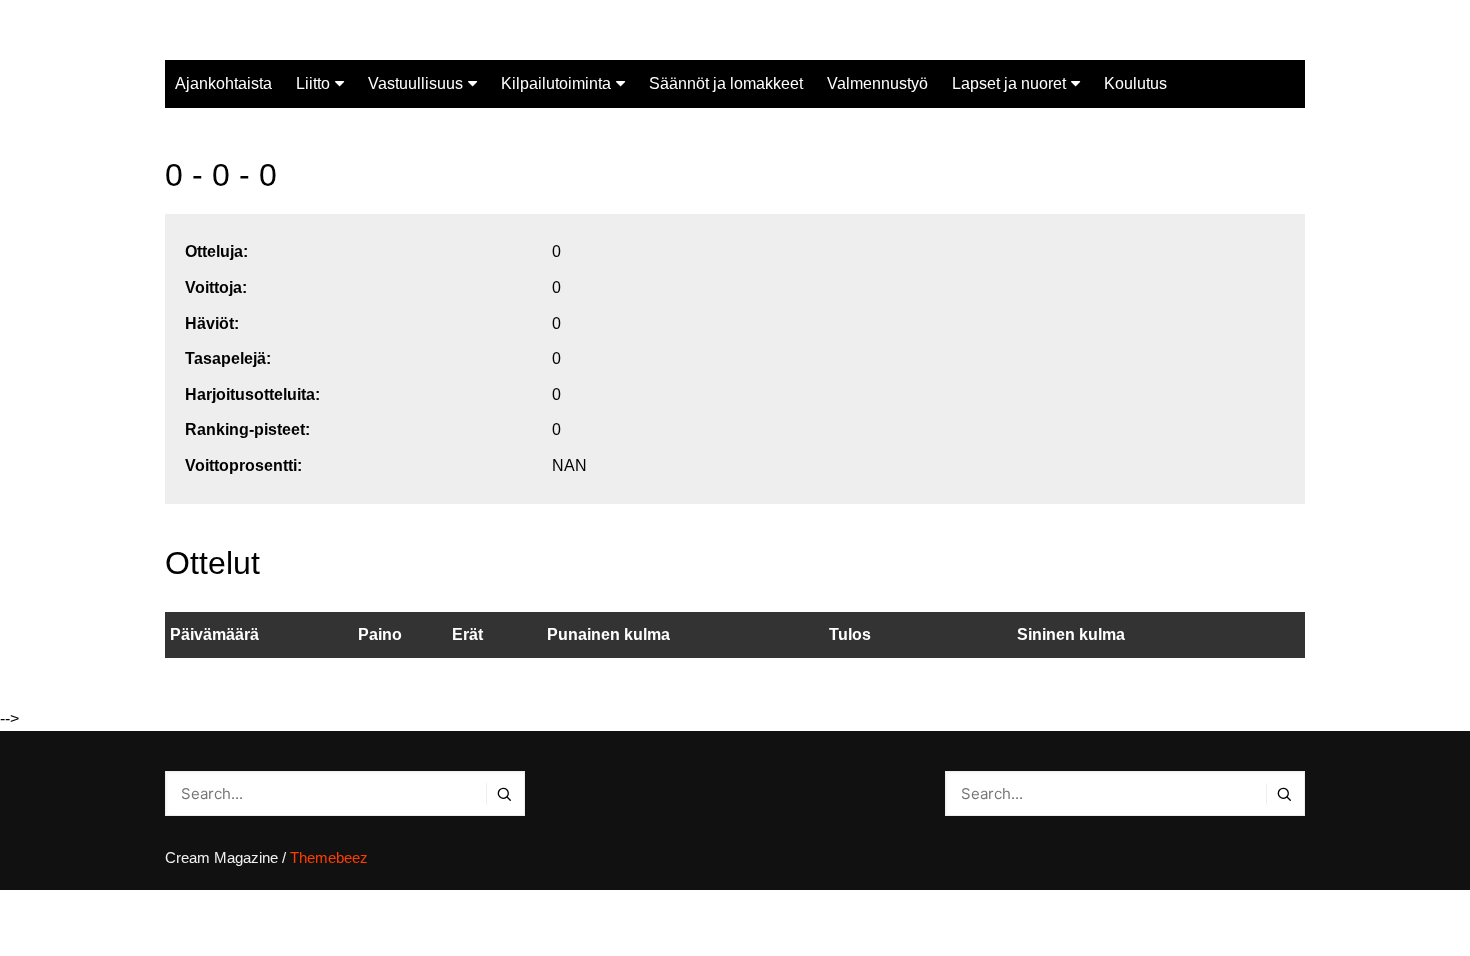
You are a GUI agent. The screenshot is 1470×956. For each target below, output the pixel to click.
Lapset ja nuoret (1009, 83)
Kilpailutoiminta (556, 83)
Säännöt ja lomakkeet (726, 83)
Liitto (313, 83)
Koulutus (1135, 83)
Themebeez (329, 857)
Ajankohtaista (223, 83)
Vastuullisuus (415, 83)
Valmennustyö (877, 83)
